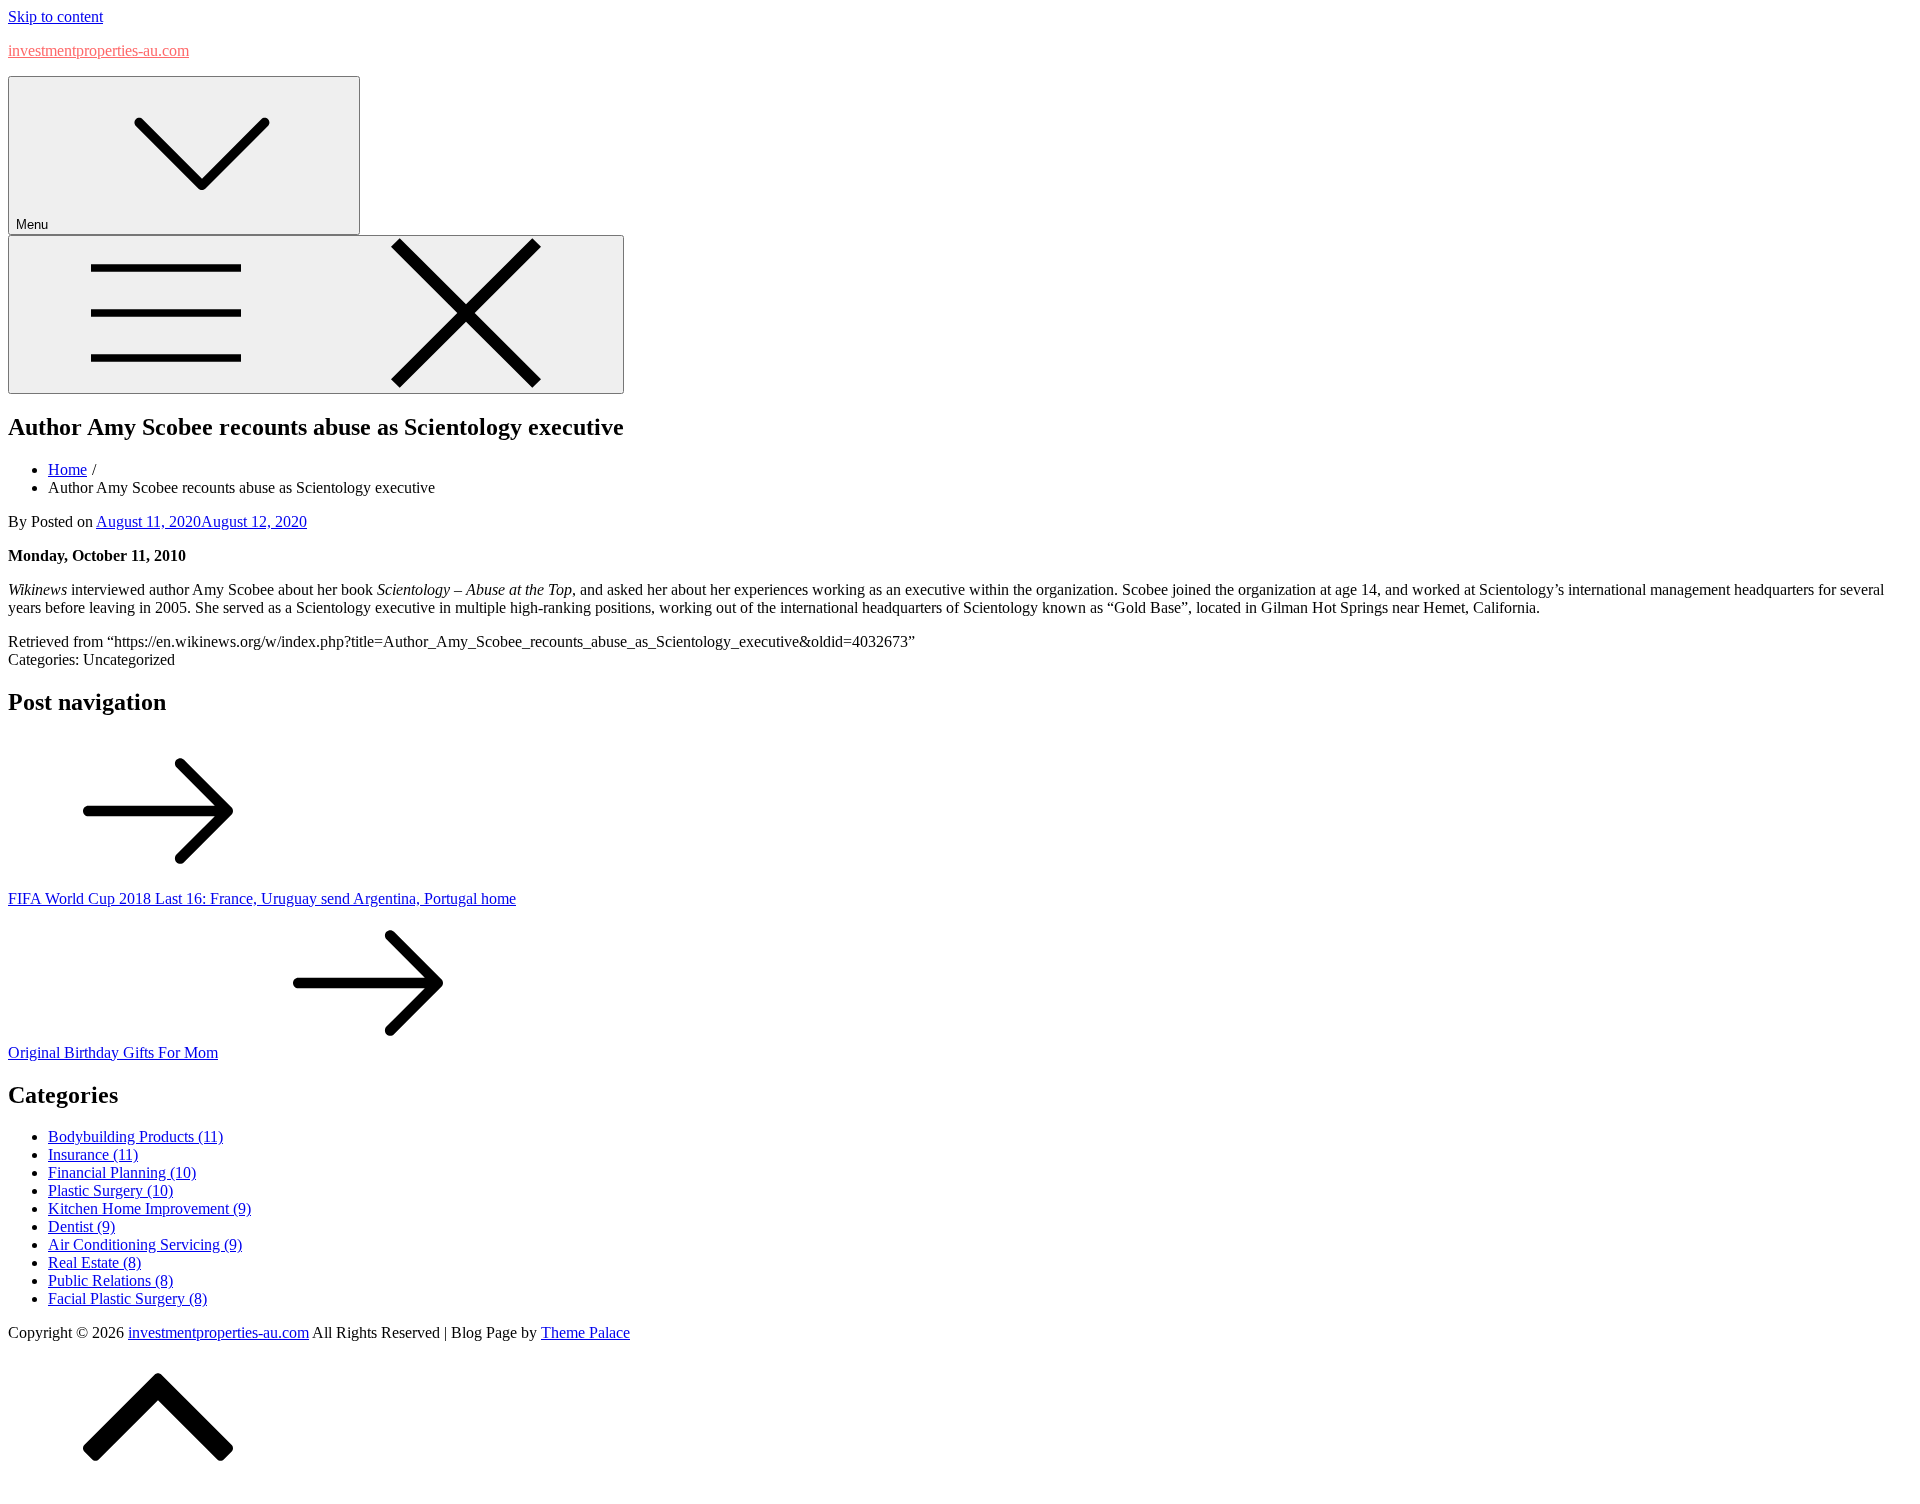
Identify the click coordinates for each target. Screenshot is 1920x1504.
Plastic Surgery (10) (110, 1190)
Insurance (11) (93, 1154)
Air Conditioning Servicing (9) (145, 1244)
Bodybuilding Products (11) (135, 1136)
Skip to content (55, 16)
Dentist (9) (81, 1226)
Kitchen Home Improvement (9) (149, 1208)
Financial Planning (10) (122, 1172)
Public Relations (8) (110, 1280)
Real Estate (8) (94, 1262)
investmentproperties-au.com (98, 50)
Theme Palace (585, 1332)
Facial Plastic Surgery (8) (127, 1298)
